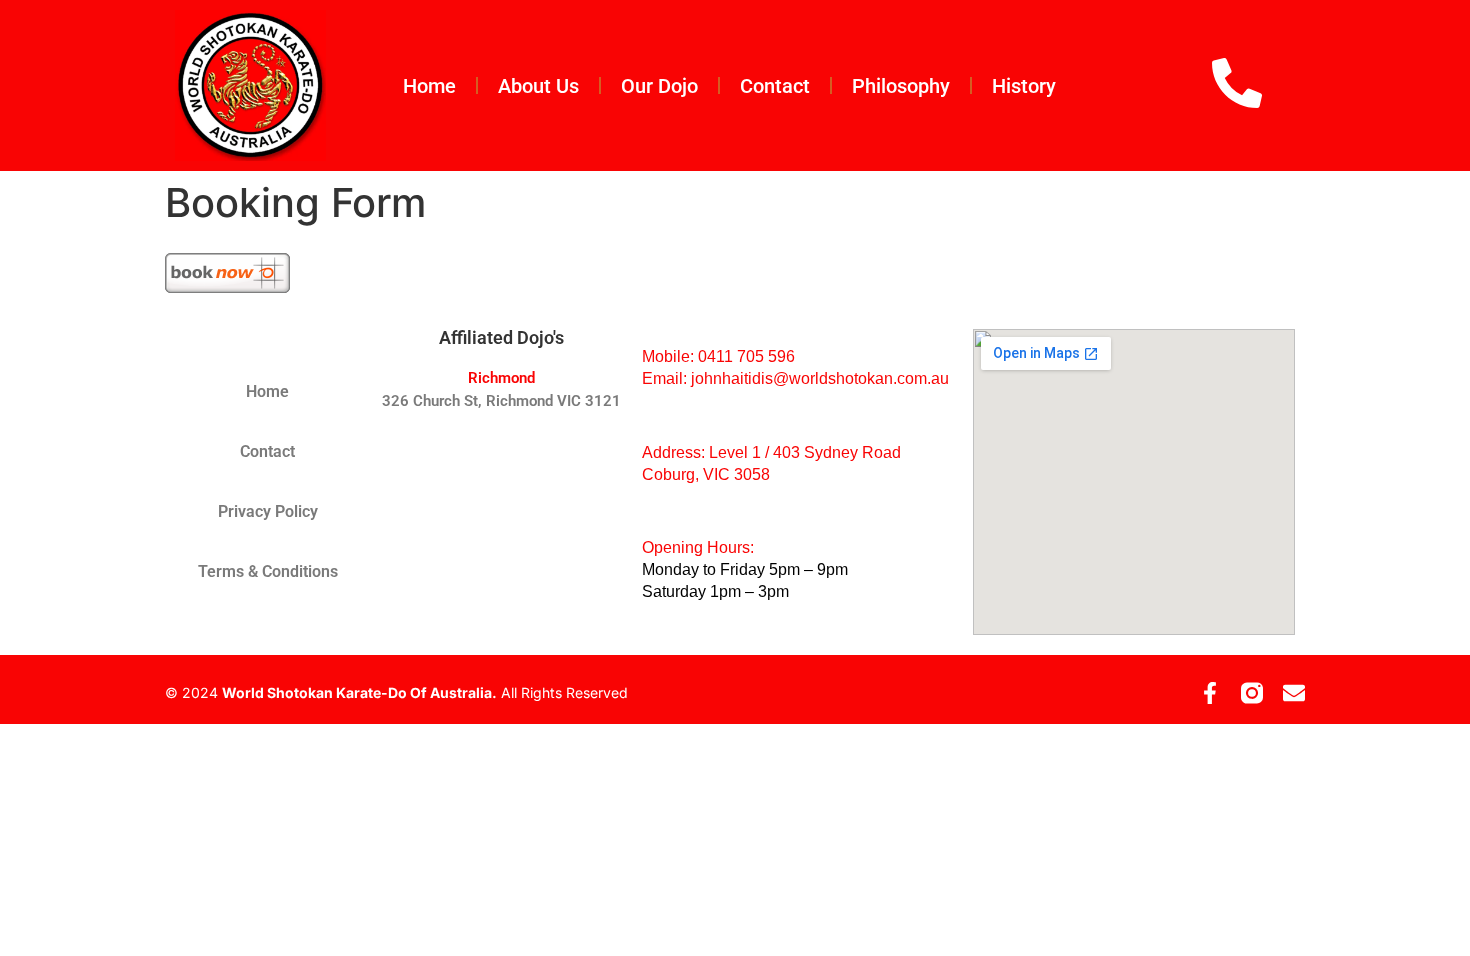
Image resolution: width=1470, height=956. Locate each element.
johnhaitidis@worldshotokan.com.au (820, 378)
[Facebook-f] (1210, 693)
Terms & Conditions (268, 571)
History (1024, 86)
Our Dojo (659, 86)
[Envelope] (1294, 693)
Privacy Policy (268, 511)
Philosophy (901, 86)
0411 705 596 (746, 356)
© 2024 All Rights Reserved (396, 692)
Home (429, 86)
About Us (538, 86)
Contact (775, 86)
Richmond (501, 378)
